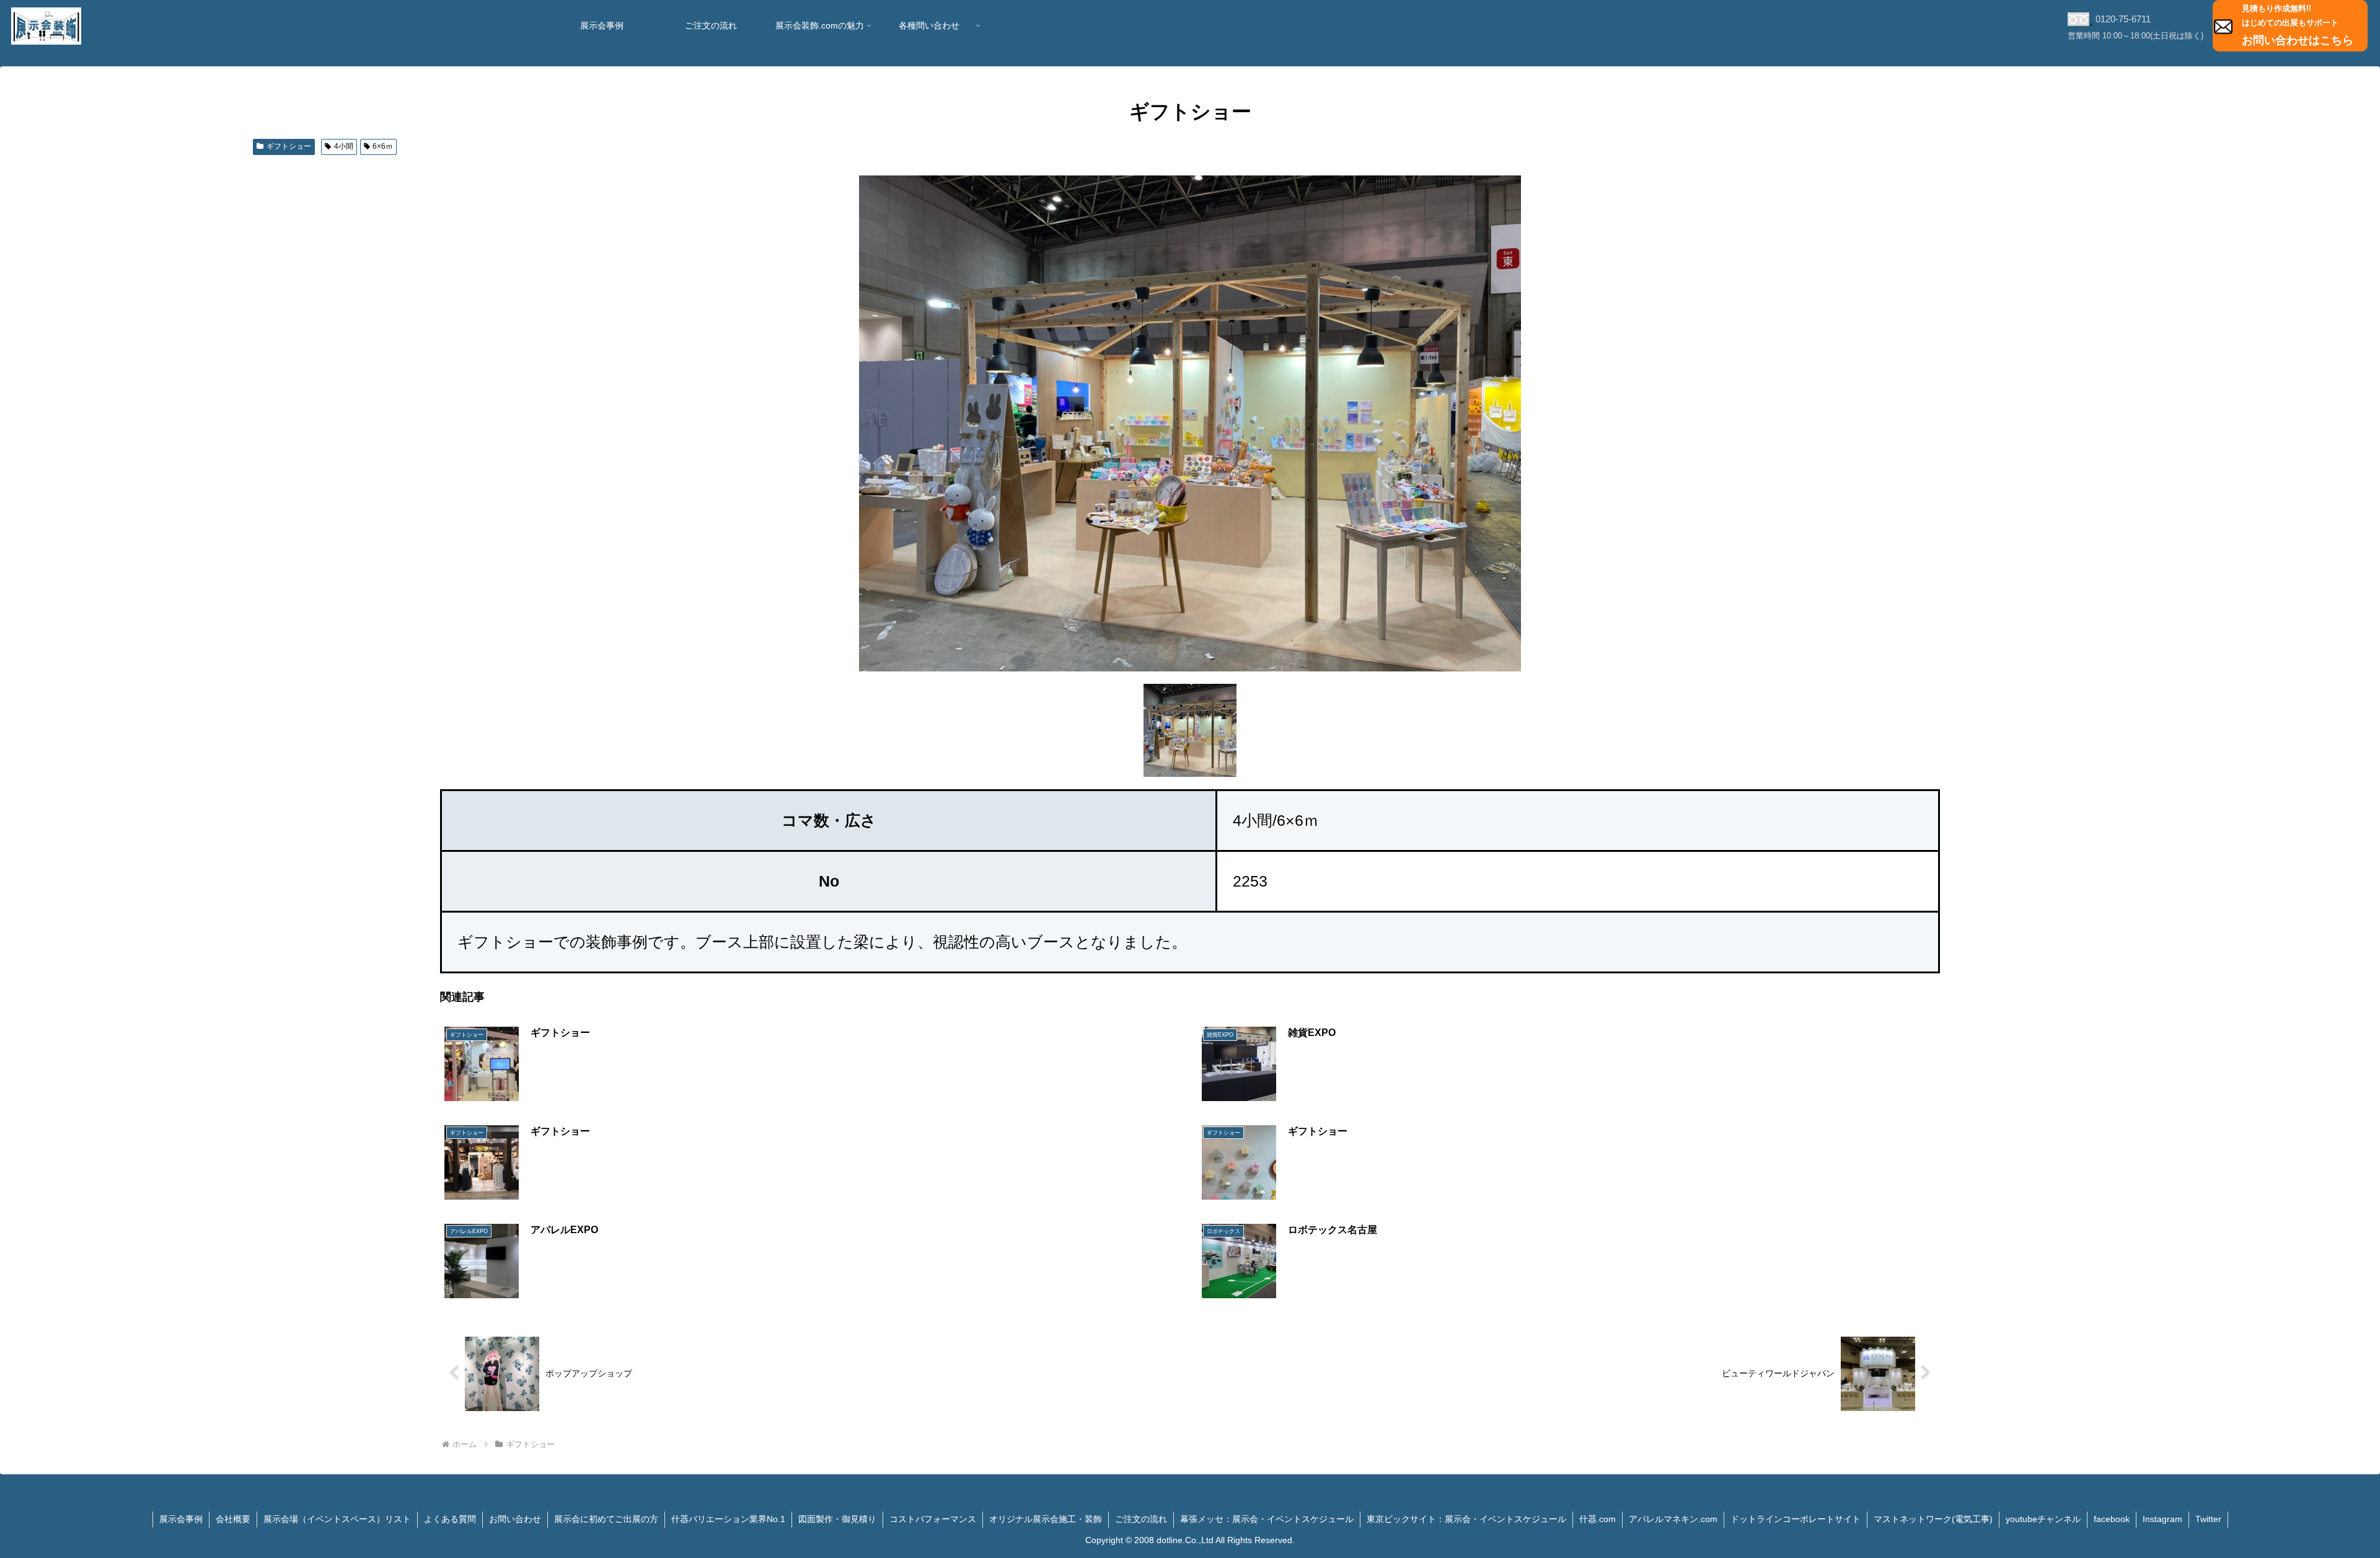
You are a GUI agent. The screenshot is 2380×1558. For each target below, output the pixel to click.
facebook (2112, 1519)
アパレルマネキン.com (1673, 1519)
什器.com (1598, 1519)
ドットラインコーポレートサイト (1796, 1519)
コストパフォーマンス (933, 1519)
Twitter (2208, 1519)
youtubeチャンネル (2043, 1519)
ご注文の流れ (1141, 1519)
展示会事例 (181, 1519)
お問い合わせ (515, 1519)
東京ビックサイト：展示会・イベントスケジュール (1466, 1519)
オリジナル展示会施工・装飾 (1046, 1519)
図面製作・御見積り (837, 1519)
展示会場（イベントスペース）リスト (337, 1519)
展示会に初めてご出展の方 (606, 1519)
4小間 (344, 146)
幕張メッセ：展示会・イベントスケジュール (1267, 1519)
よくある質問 (450, 1519)
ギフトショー (289, 146)
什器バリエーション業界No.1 (728, 1519)
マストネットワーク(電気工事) (1933, 1519)
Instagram (2162, 1519)
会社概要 (233, 1519)
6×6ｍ (383, 146)
